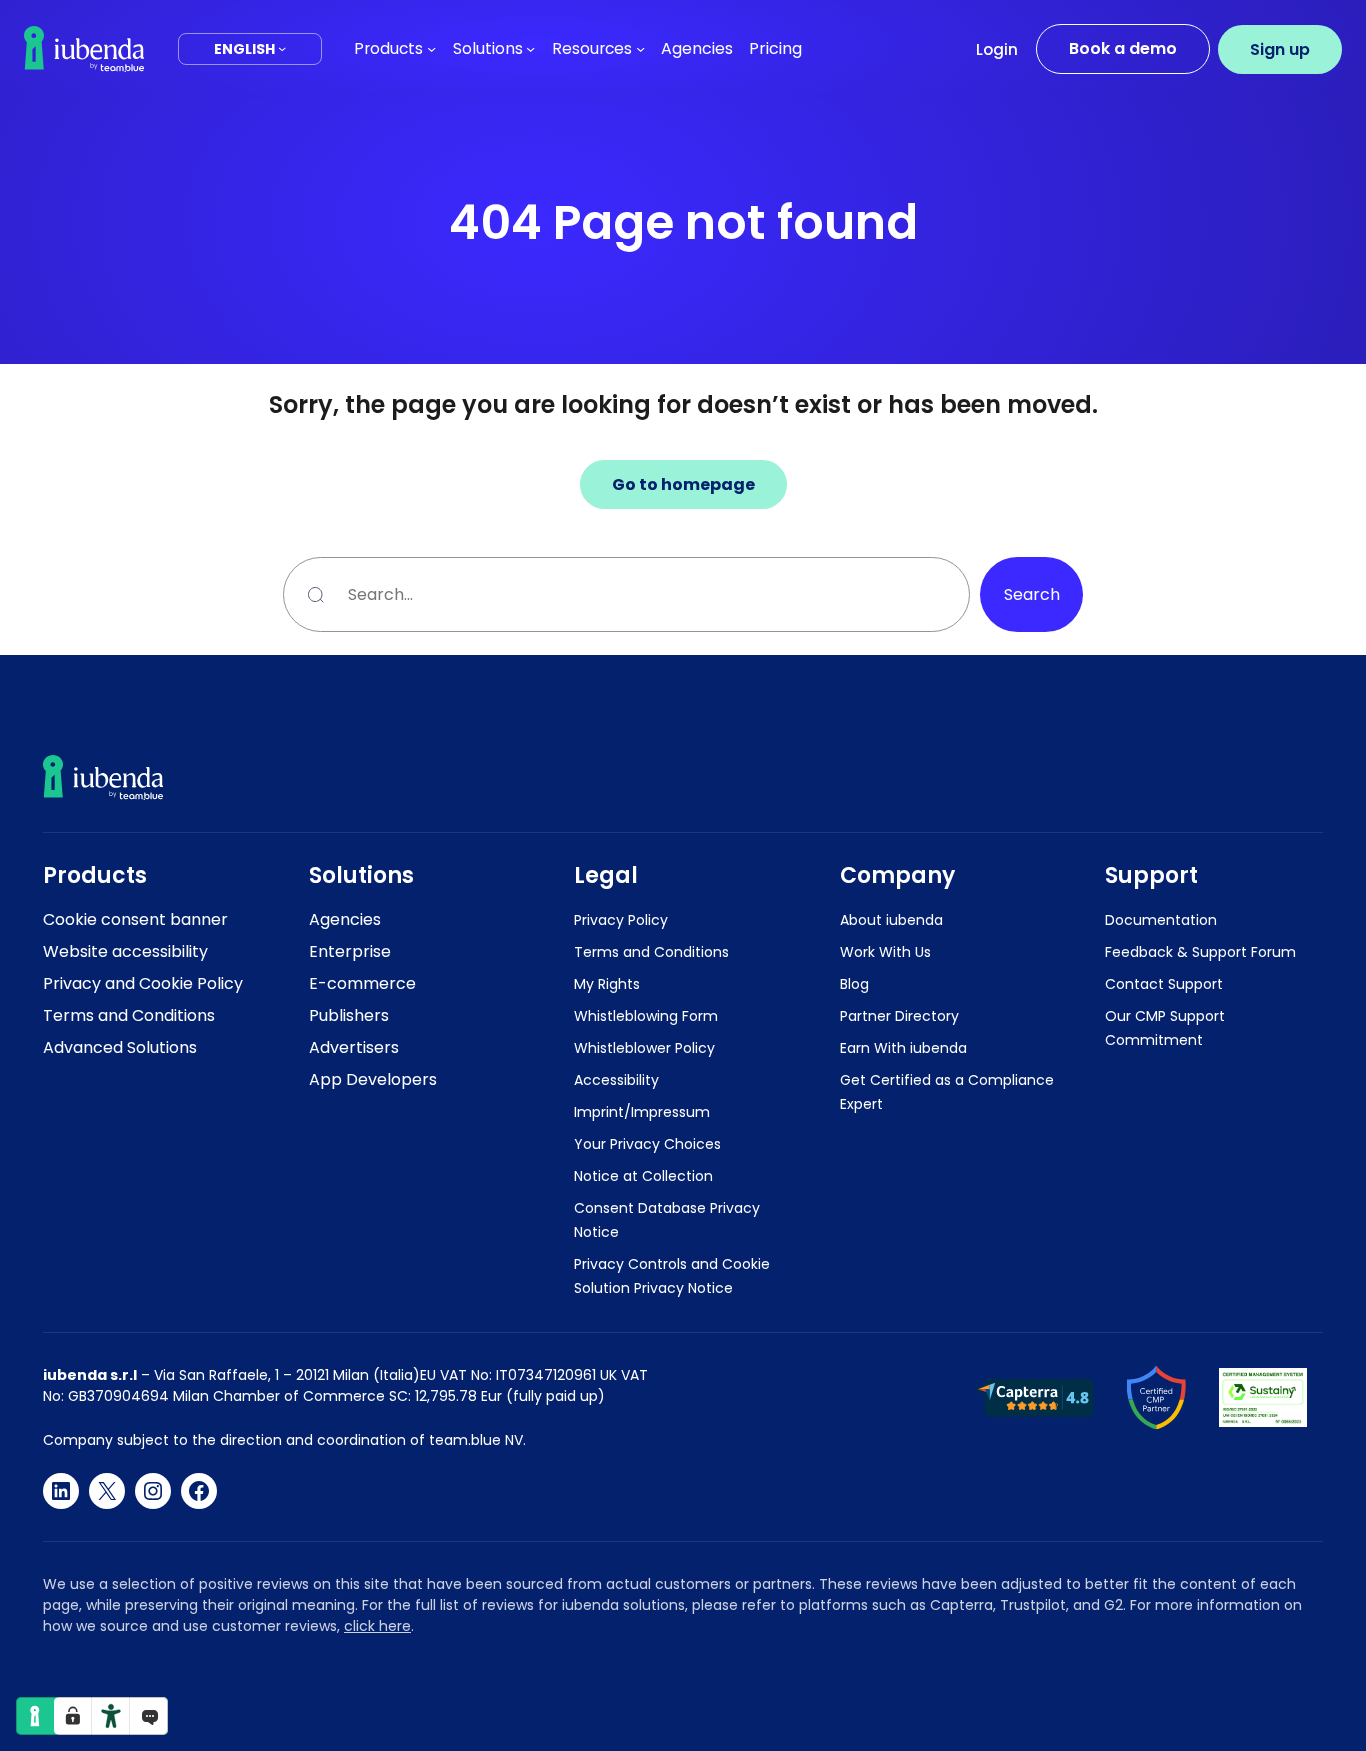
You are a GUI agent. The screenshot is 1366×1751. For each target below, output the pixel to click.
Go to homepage (683, 484)
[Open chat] (149, 1716)
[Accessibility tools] (111, 1716)
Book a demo (1123, 48)
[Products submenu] (431, 48)
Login (997, 49)
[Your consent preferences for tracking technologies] (73, 1716)
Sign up (1280, 49)
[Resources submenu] (640, 48)
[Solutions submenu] (530, 48)
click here (377, 1626)
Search (1032, 594)
